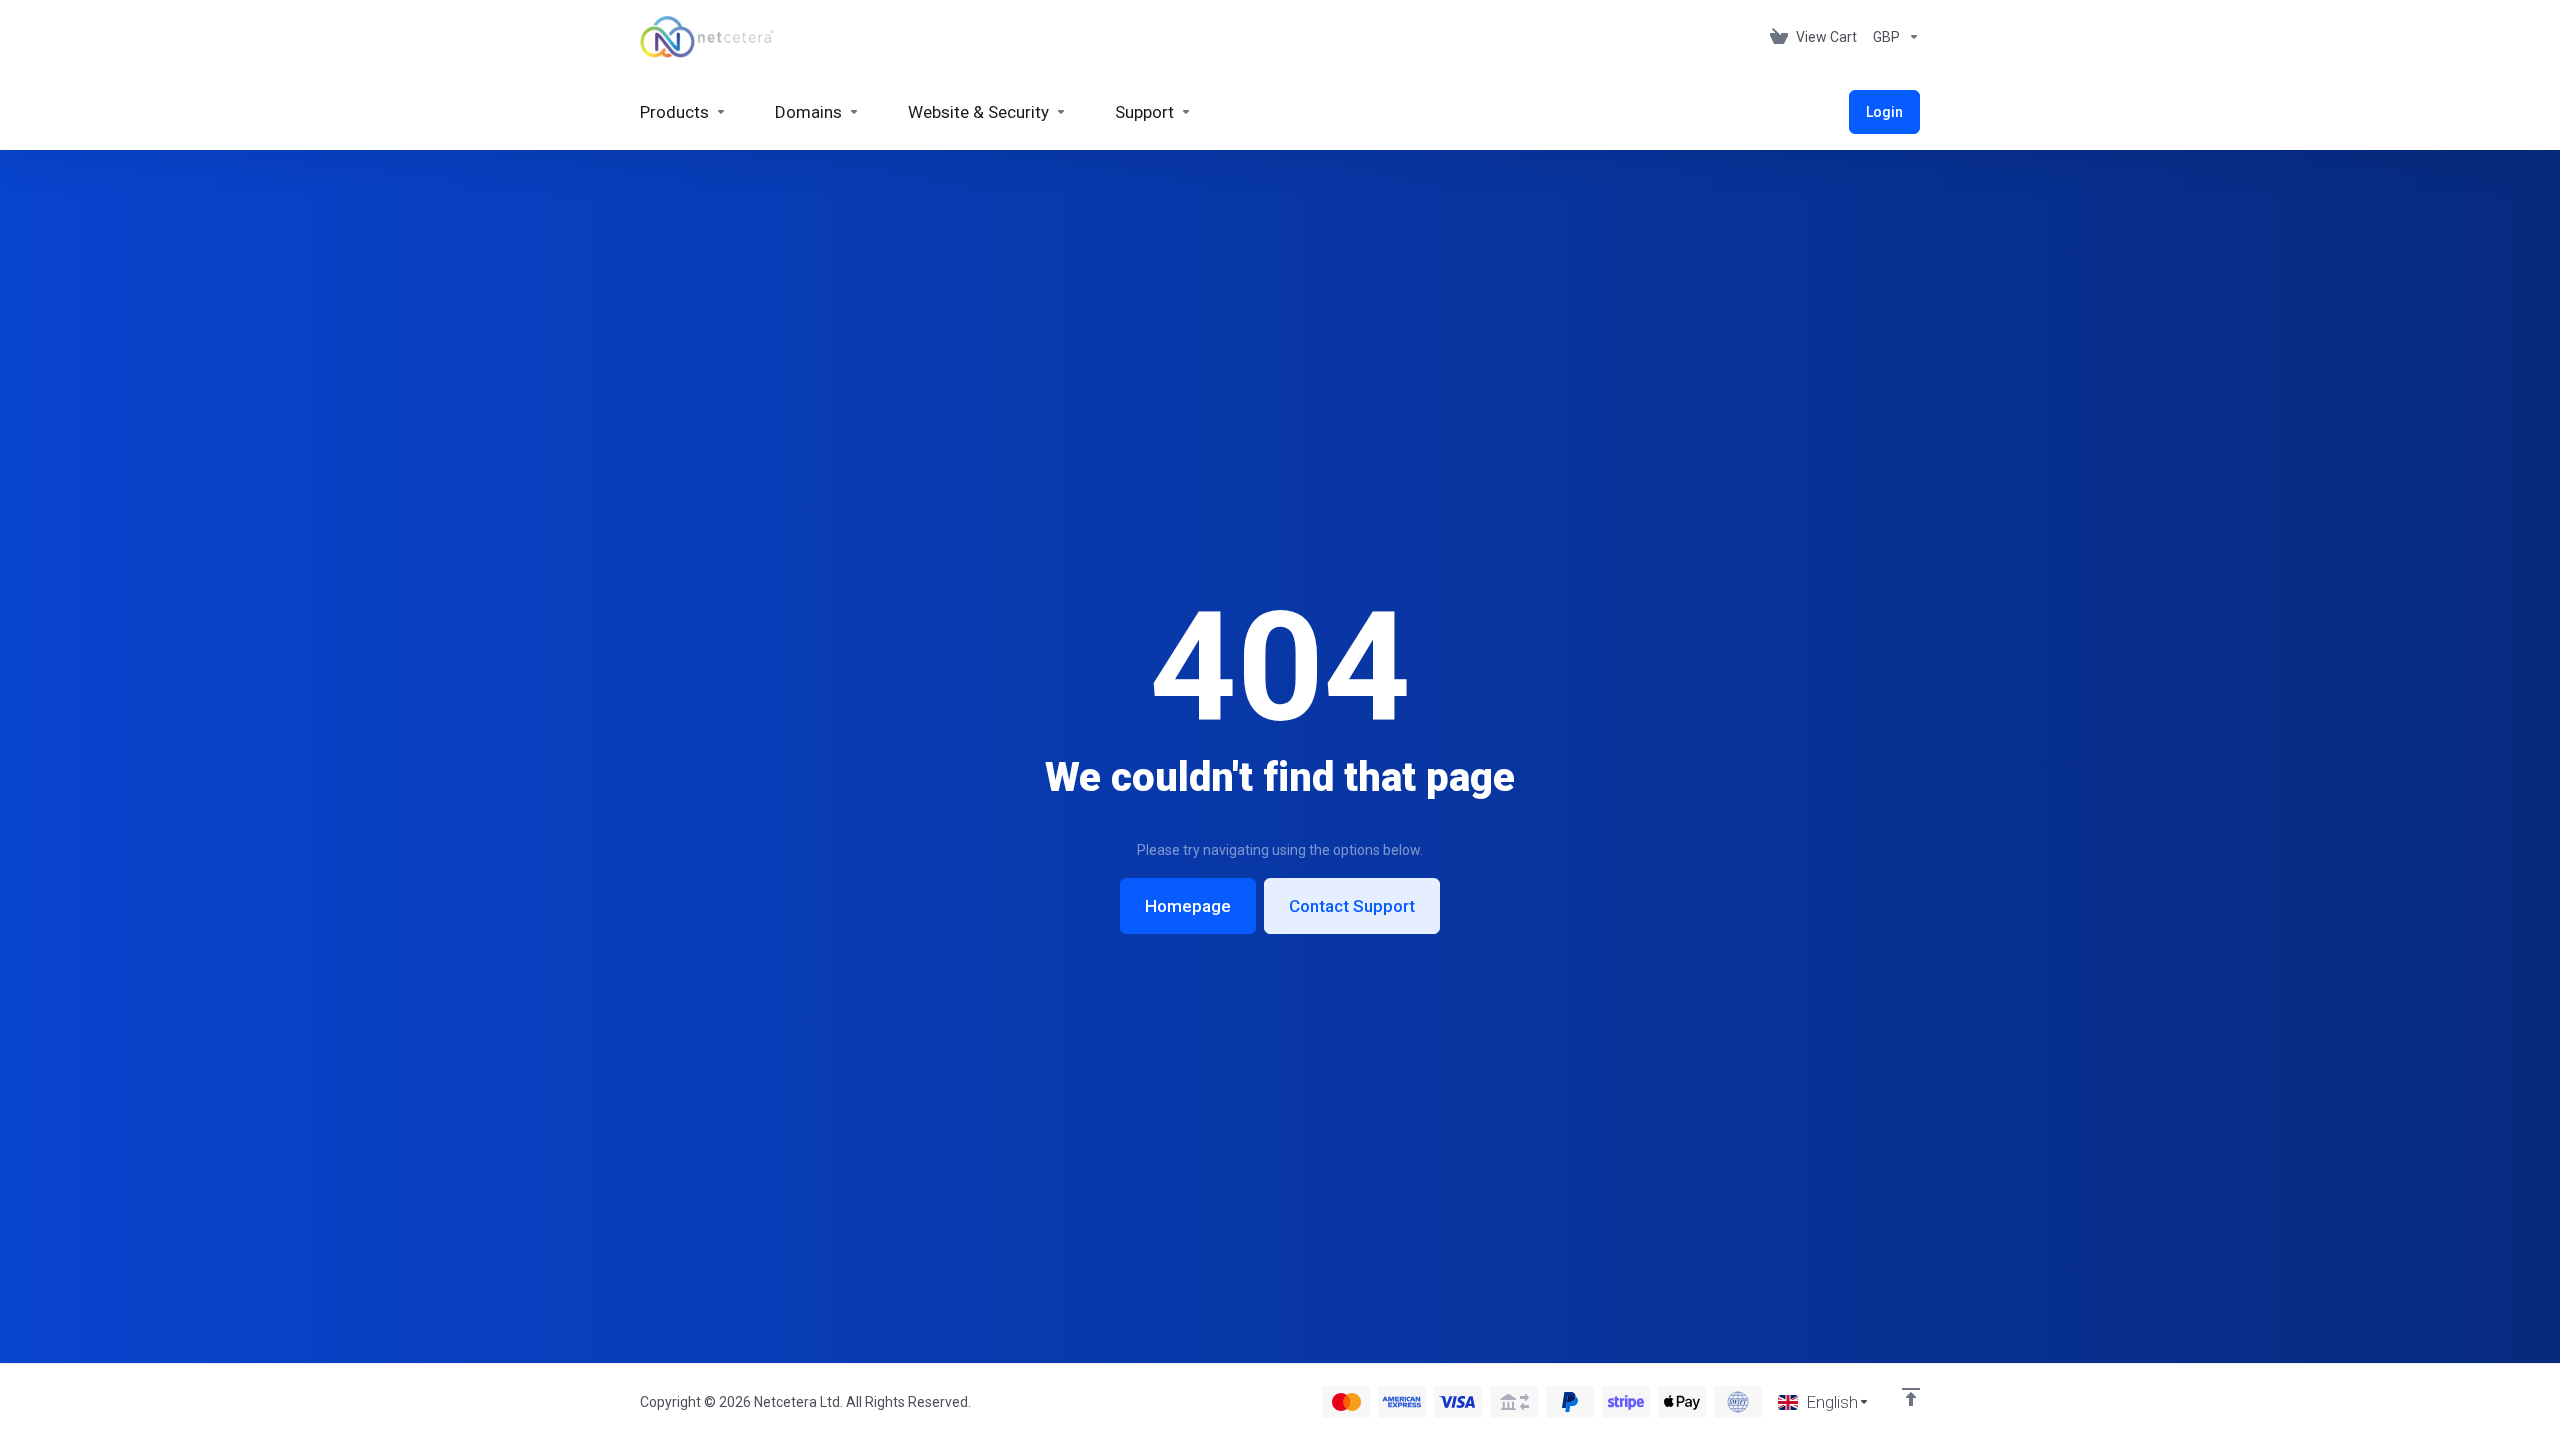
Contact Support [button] (1352, 906)
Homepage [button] (1188, 906)
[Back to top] (1911, 1397)
